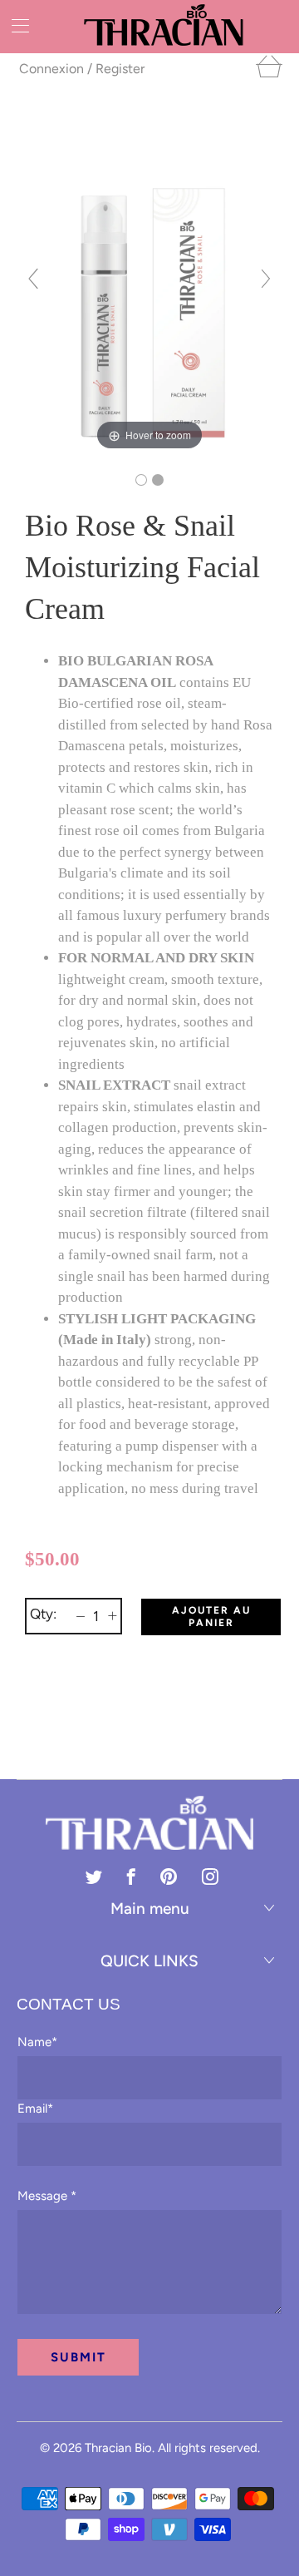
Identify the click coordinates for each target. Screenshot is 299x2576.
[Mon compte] (15, 25)
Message (47, 2196)
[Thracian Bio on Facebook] (131, 1876)
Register (120, 69)
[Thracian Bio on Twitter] (94, 1876)
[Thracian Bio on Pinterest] (169, 1876)
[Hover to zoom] (149, 285)
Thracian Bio (118, 2448)
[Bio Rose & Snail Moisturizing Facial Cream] (141, 480)
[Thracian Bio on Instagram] (210, 1876)
